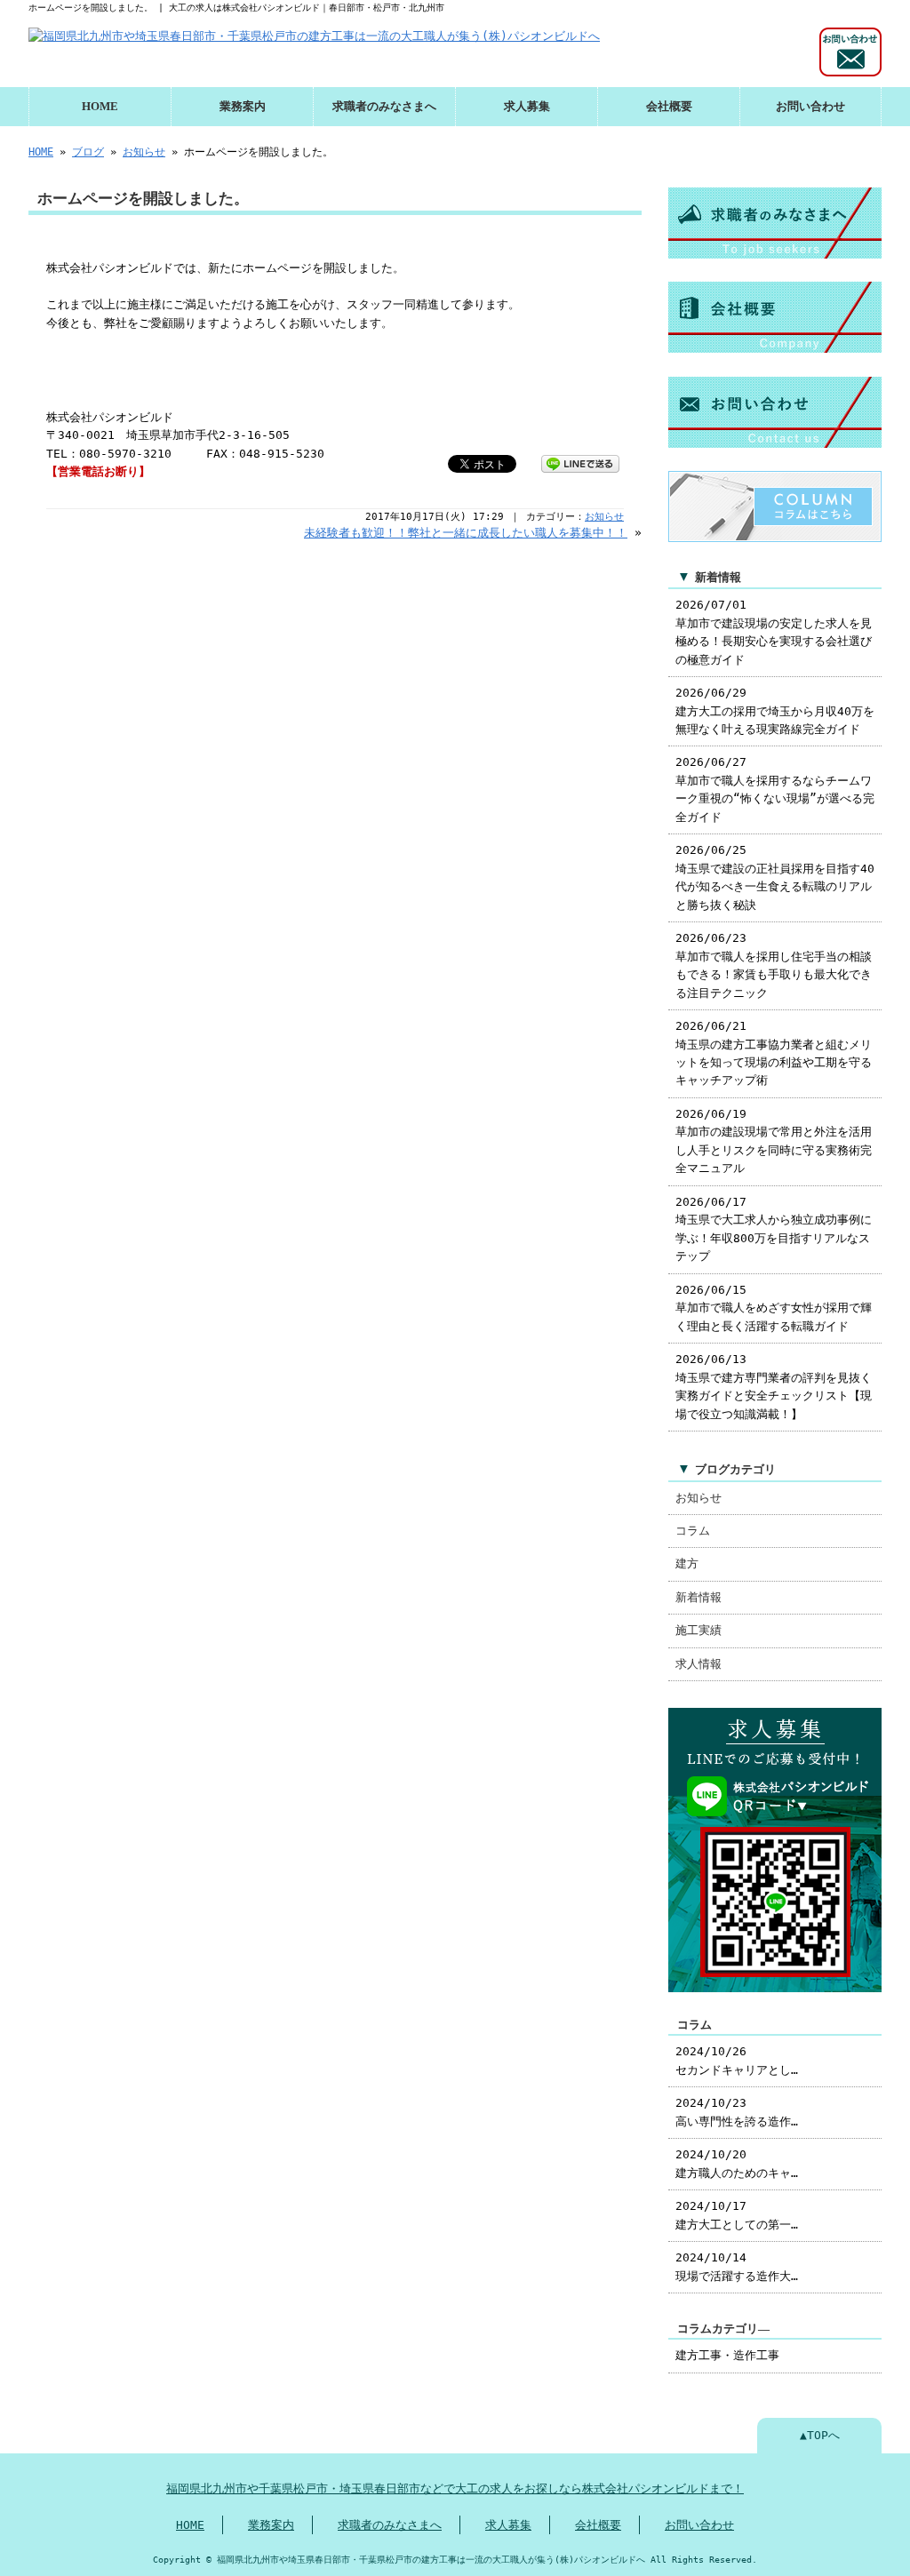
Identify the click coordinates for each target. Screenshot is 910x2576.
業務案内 (243, 107)
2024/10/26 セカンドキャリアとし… (737, 2060)
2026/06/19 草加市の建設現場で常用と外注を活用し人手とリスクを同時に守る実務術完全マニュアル (774, 1141)
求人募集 (527, 107)
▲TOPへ (820, 2435)
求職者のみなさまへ (384, 107)
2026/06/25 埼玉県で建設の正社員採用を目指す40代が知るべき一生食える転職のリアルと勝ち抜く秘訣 (775, 877)
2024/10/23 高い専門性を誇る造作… (737, 2112)
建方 (687, 1563)
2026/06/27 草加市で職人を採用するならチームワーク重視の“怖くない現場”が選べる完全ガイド (775, 789)
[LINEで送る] (580, 463)
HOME (100, 107)
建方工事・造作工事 (727, 2355)
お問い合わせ (810, 107)
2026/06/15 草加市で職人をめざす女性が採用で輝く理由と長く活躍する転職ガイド (774, 1308)
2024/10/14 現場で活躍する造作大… (737, 2266)
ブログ (88, 152)
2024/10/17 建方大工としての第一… (737, 2215)
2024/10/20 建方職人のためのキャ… (737, 2163)
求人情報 (698, 1664)
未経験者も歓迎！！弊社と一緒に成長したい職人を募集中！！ (466, 533)
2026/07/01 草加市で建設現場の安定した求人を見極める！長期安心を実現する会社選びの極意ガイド (774, 632)
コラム (693, 1531)
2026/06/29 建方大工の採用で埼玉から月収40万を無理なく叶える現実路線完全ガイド (775, 711)
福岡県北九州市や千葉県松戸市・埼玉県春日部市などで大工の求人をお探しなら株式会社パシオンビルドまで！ (455, 2488)
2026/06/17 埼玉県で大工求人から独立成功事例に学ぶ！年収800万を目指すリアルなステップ (774, 1229)
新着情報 (698, 1597)
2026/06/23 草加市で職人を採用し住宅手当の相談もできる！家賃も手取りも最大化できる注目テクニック (774, 965)
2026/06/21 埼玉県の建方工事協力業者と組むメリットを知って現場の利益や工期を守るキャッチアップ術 (774, 1053)
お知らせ (144, 152)
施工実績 (698, 1630)
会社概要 (669, 107)
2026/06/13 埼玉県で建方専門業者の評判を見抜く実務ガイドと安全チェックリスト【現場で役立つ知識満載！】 (774, 1386)
